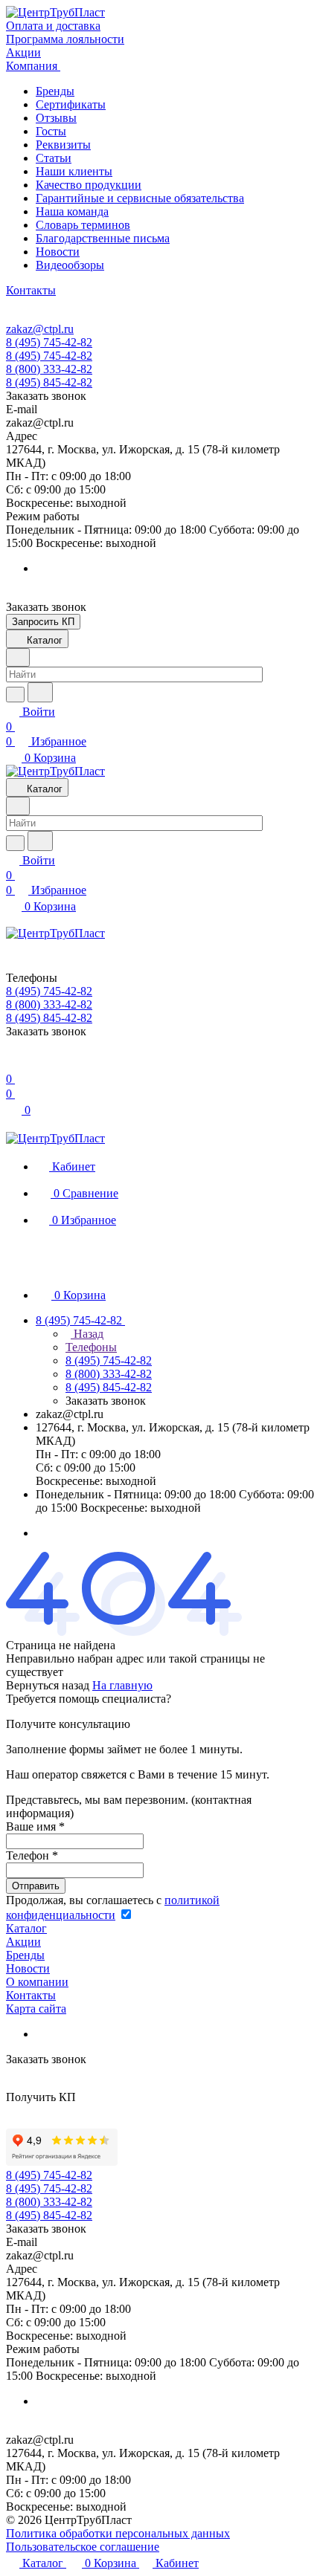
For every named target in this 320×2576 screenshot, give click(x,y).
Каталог (26, 1928)
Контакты (31, 1995)
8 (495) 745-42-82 (49, 342)
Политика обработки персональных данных (118, 2533)
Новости (58, 252)
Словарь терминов (83, 225)
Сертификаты (71, 104)
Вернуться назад (48, 1685)
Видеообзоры (70, 265)
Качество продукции (89, 185)
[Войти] (13, 1064)
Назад (87, 1334)
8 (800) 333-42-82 (49, 369)
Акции (23, 1942)
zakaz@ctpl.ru (40, 329)
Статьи (54, 158)
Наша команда (72, 211)
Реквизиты (63, 145)
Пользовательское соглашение (83, 2547)
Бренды (55, 91)
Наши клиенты (74, 171)
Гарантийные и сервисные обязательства (140, 198)
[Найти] (40, 692)
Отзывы (56, 118)
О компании (37, 1982)
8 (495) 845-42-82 (49, 382)
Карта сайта (36, 2009)
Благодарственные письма (103, 238)
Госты (51, 131)
